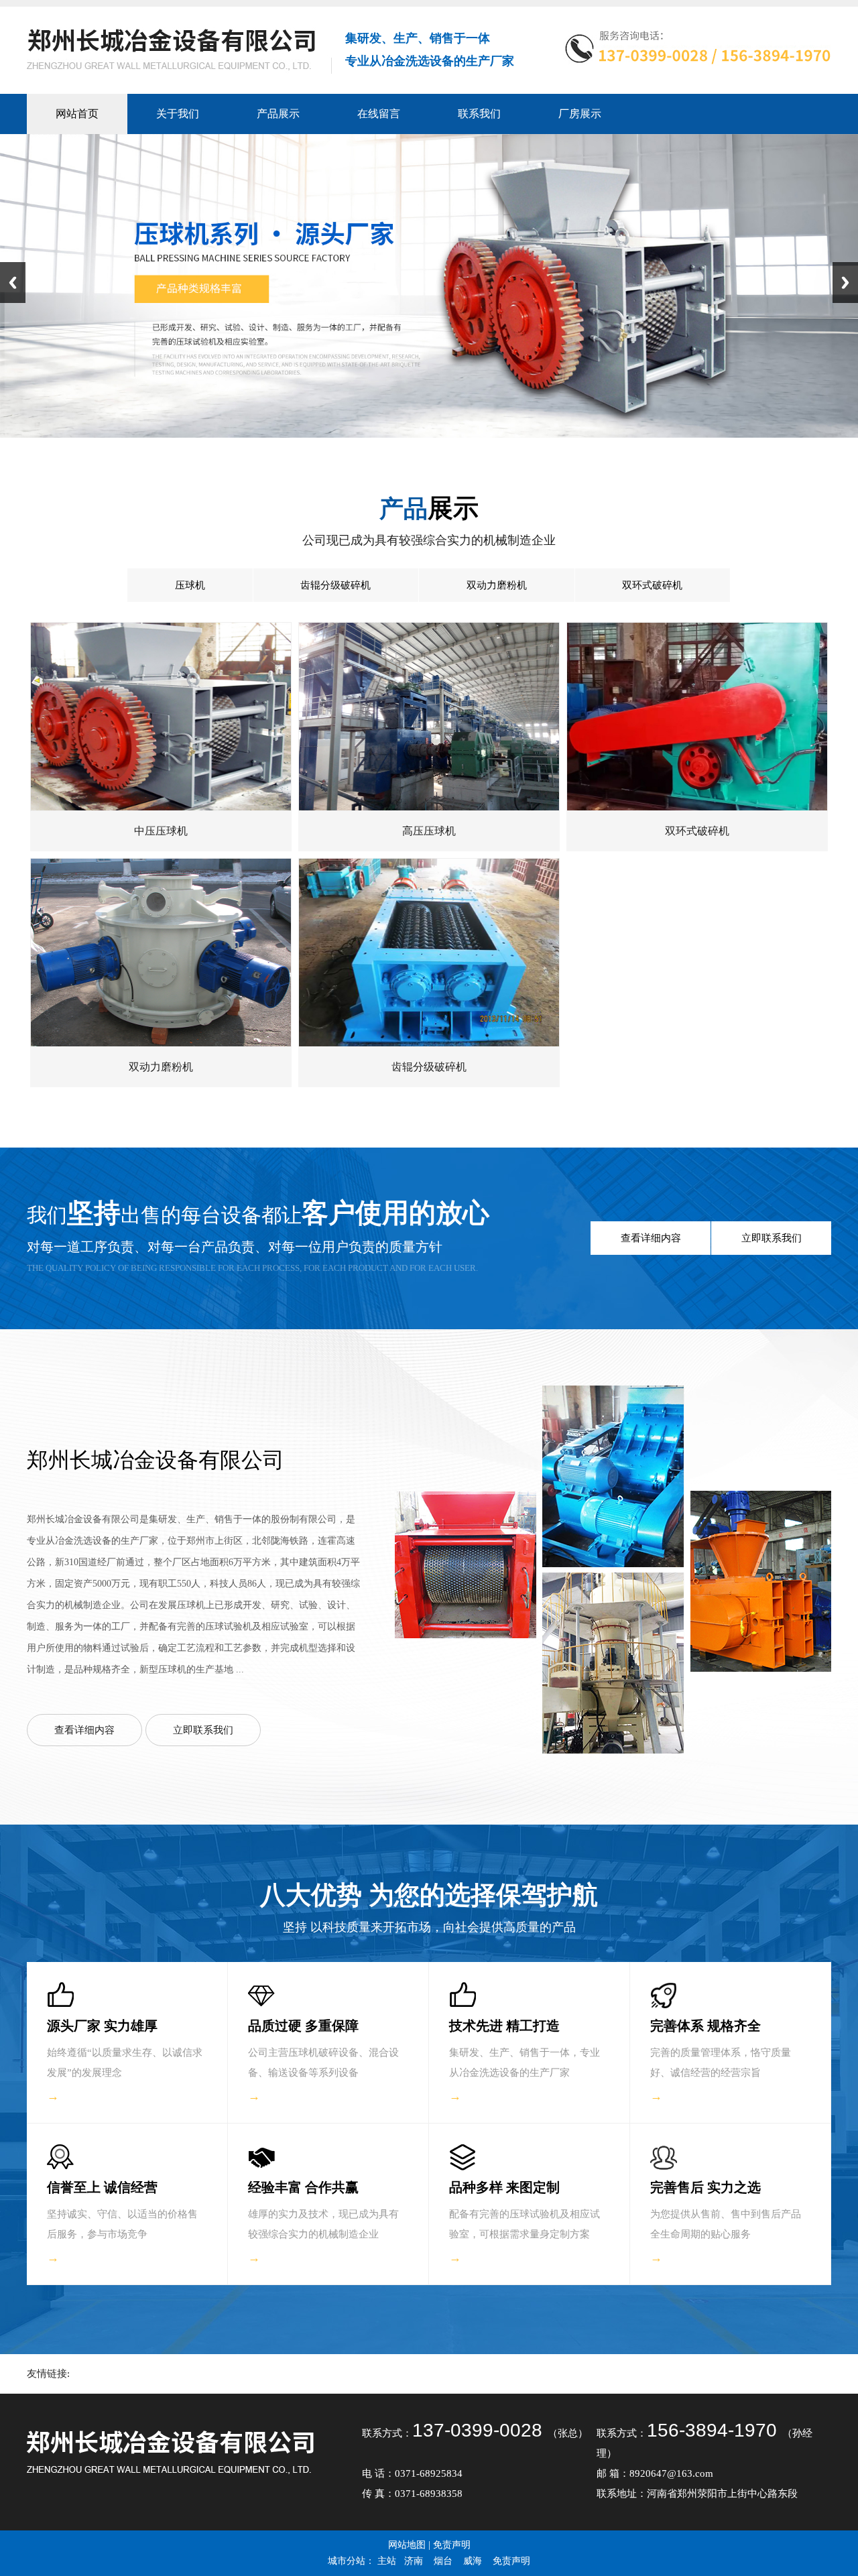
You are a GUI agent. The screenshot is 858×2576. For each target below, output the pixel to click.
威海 (473, 2561)
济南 (414, 2561)
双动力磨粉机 (497, 585)
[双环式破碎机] (697, 807)
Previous (13, 283)
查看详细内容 (651, 1238)
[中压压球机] (161, 807)
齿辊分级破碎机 (335, 585)
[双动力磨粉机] (161, 1043)
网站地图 (407, 2545)
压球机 (190, 585)
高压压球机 (429, 831)
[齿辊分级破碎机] (429, 1043)
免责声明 (452, 2545)
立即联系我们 (772, 1238)
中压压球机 (161, 831)
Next (845, 283)
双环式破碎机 (652, 585)
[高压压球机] (429, 807)
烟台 (443, 2561)
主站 (387, 2561)
